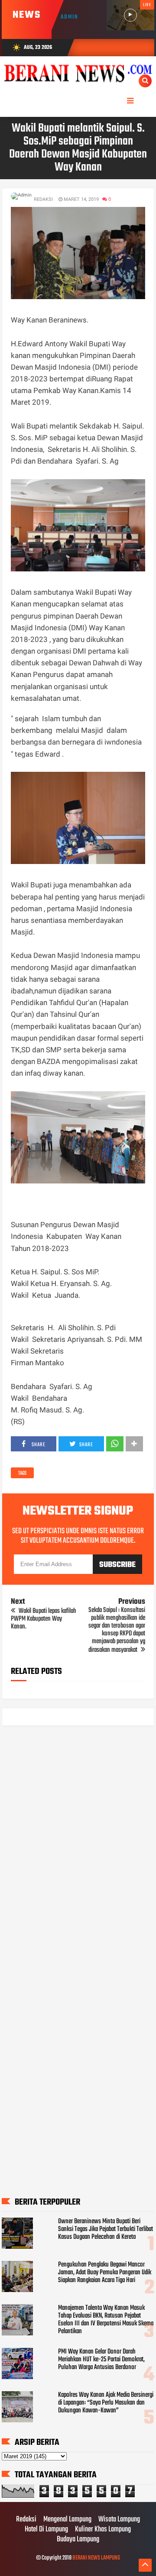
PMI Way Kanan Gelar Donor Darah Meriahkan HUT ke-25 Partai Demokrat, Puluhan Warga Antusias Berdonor (101, 2360)
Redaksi (26, 2520)
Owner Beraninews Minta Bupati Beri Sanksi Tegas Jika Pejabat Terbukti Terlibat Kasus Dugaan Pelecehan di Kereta (106, 2229)
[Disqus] (78, 1843)
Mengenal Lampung (67, 2520)
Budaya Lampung (78, 2540)
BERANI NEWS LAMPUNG (96, 2558)
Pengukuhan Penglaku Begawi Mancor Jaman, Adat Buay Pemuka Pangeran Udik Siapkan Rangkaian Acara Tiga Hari (105, 2273)
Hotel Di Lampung (46, 2530)
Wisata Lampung (119, 2520)
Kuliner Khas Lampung (103, 2530)
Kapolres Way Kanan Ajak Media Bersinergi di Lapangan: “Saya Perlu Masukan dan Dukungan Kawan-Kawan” (106, 2403)
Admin (70, 17)
